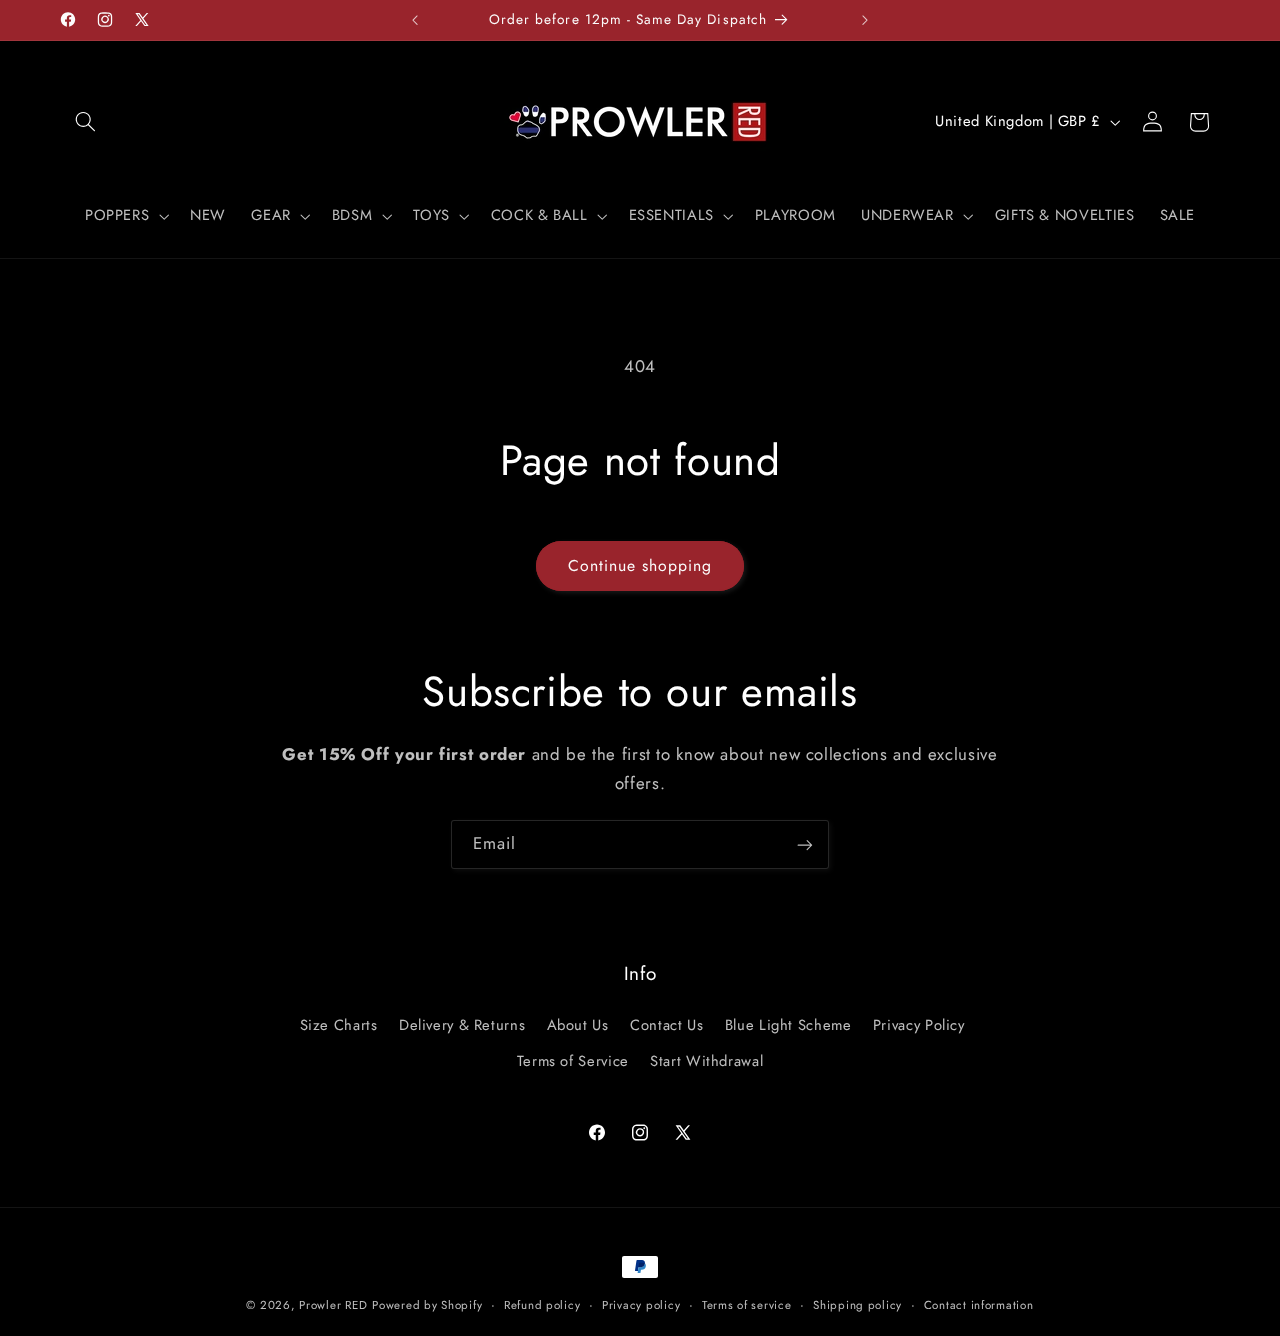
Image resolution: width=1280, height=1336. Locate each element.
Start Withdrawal (706, 1061)
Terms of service (747, 1305)
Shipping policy (857, 1305)
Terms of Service (573, 1061)
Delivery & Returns (462, 1024)
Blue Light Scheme (788, 1024)
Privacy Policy (919, 1024)
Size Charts (339, 1024)
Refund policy (542, 1305)
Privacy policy (641, 1305)
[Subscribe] (805, 844)
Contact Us (666, 1024)
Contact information (979, 1305)
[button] (86, 122)
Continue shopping (640, 565)
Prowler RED (333, 1305)
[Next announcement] (865, 20)
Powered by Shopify (427, 1305)
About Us (578, 1024)
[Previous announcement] (415, 20)
